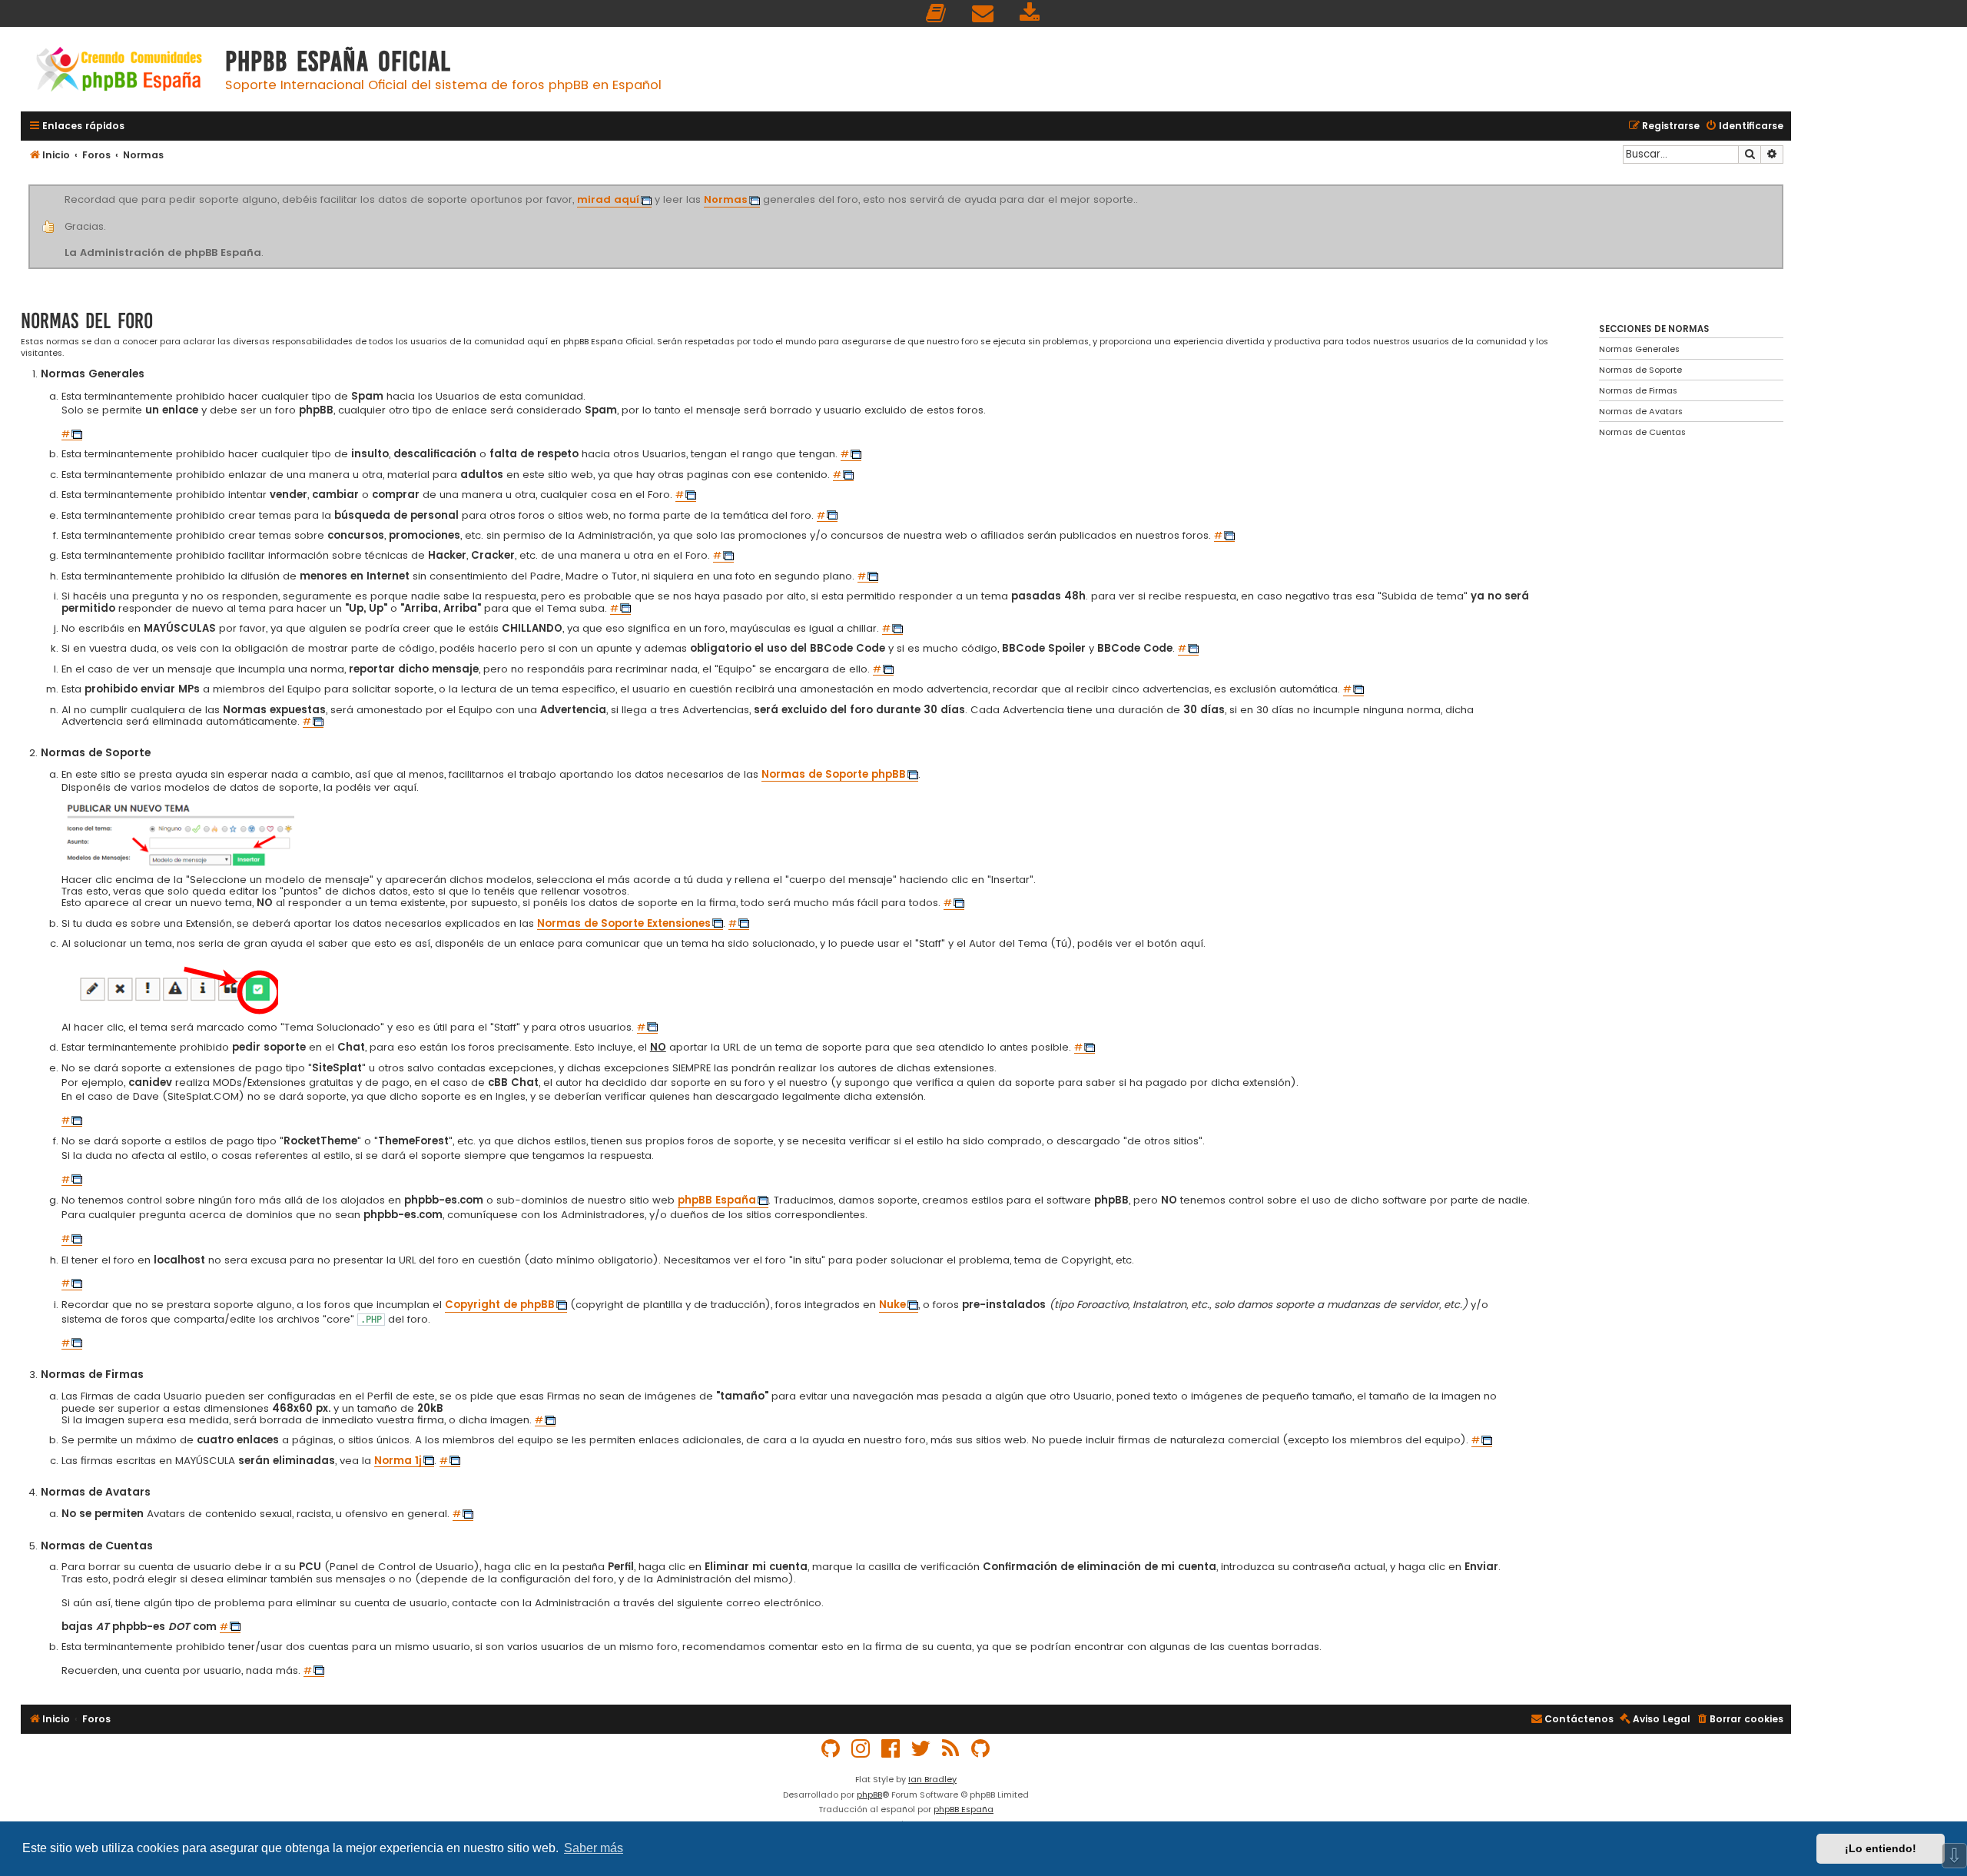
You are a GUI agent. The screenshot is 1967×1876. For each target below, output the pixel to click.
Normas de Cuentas (1642, 432)
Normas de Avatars (1641, 411)
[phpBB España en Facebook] (891, 1749)
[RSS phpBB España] (951, 1749)
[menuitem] (937, 13)
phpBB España (964, 1809)
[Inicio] (119, 71)
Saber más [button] (594, 1848)
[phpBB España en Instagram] (861, 1749)
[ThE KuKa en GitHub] (981, 1749)
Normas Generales (1639, 349)
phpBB (869, 1795)
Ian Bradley (932, 1779)
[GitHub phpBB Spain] (831, 1749)
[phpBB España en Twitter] (921, 1749)
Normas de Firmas (1638, 390)
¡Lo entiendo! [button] (1881, 1848)
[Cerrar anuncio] (1781, 188)
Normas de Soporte (1640, 370)
